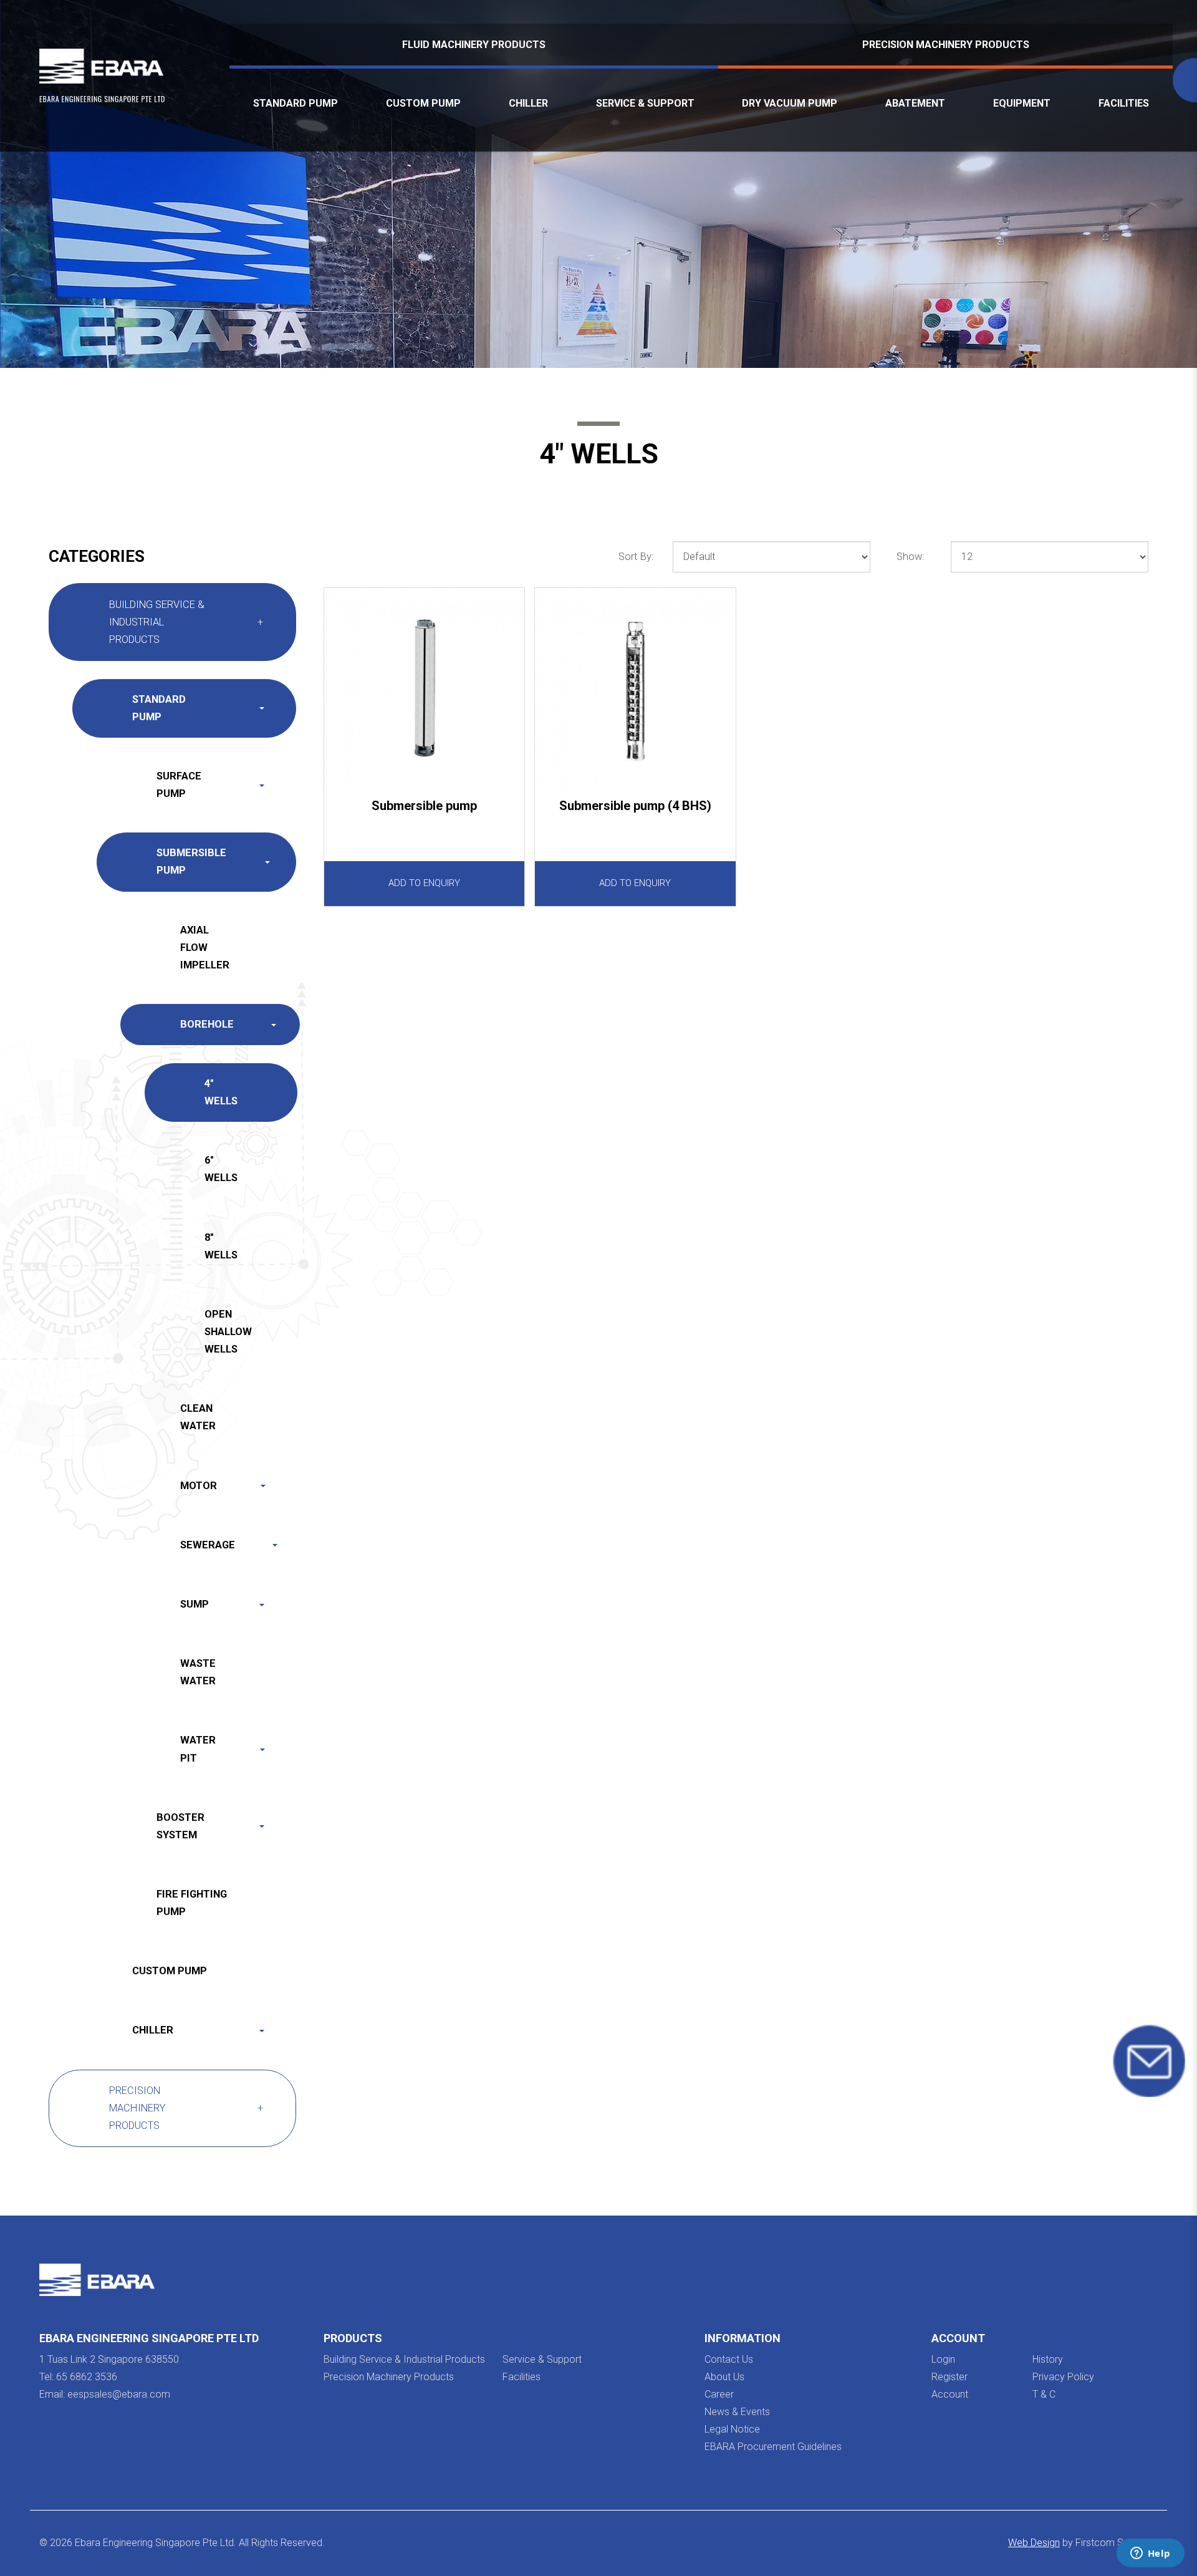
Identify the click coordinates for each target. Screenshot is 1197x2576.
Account (950, 2394)
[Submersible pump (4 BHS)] (635, 688)
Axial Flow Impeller (205, 948)
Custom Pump (170, 1971)
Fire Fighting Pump (192, 1903)
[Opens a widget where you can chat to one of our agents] (1150, 2554)
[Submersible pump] (424, 688)
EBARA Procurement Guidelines (773, 2447)
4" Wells (221, 1092)
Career (719, 2394)
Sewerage (208, 1545)
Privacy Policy (1063, 2377)
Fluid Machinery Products (474, 45)
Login (943, 2359)
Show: (910, 557)
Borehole (207, 1024)
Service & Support (542, 2359)
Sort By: (636, 557)
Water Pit (198, 1749)
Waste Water (198, 1672)
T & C (1044, 2394)
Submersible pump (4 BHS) (635, 806)
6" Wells (221, 1169)
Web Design (1034, 2543)
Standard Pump (159, 708)
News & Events (737, 2412)
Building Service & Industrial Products (157, 622)
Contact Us (729, 2359)
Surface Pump (179, 785)
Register (949, 2377)
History (1048, 2359)
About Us (724, 2377)
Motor (199, 1486)
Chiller (153, 2030)
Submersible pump (424, 806)
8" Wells (221, 1246)
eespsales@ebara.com (119, 2394)
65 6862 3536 (87, 2377)
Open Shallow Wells (228, 1332)
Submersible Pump (191, 861)
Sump (195, 1604)
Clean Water (198, 1417)
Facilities (522, 2377)
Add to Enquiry (424, 883)
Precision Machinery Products (946, 45)
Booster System (180, 1826)
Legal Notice (732, 2429)
